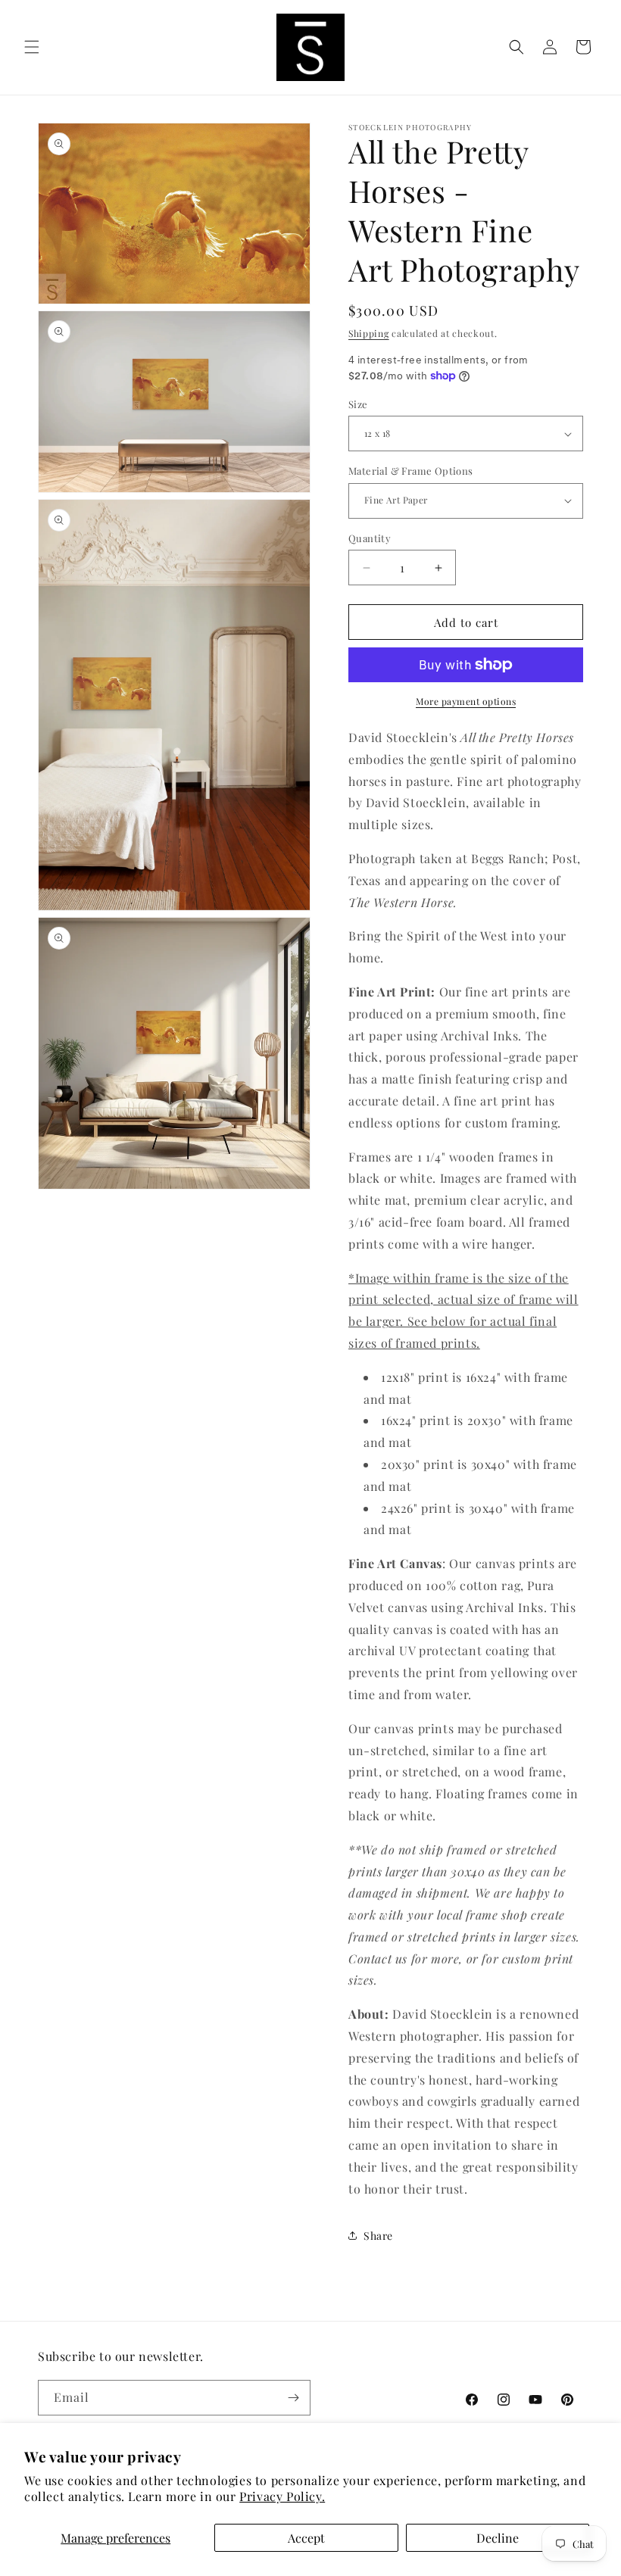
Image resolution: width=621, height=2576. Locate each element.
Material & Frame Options (411, 471)
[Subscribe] (293, 2398)
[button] (32, 47)
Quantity (370, 538)
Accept (306, 2538)
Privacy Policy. (282, 2496)
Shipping (369, 333)
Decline (498, 2538)
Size (358, 404)
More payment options (466, 701)
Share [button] (378, 2236)
